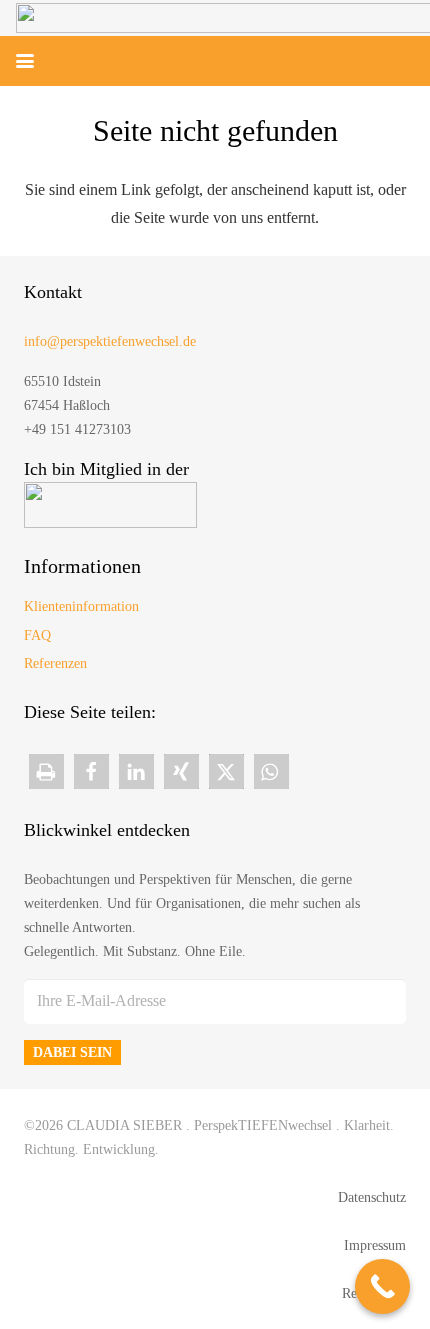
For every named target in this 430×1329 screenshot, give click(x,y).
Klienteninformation (81, 606)
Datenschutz (372, 1197)
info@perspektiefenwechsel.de (110, 341)
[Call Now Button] (382, 1286)
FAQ (37, 635)
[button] (25, 61)
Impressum (375, 1245)
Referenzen (55, 663)
